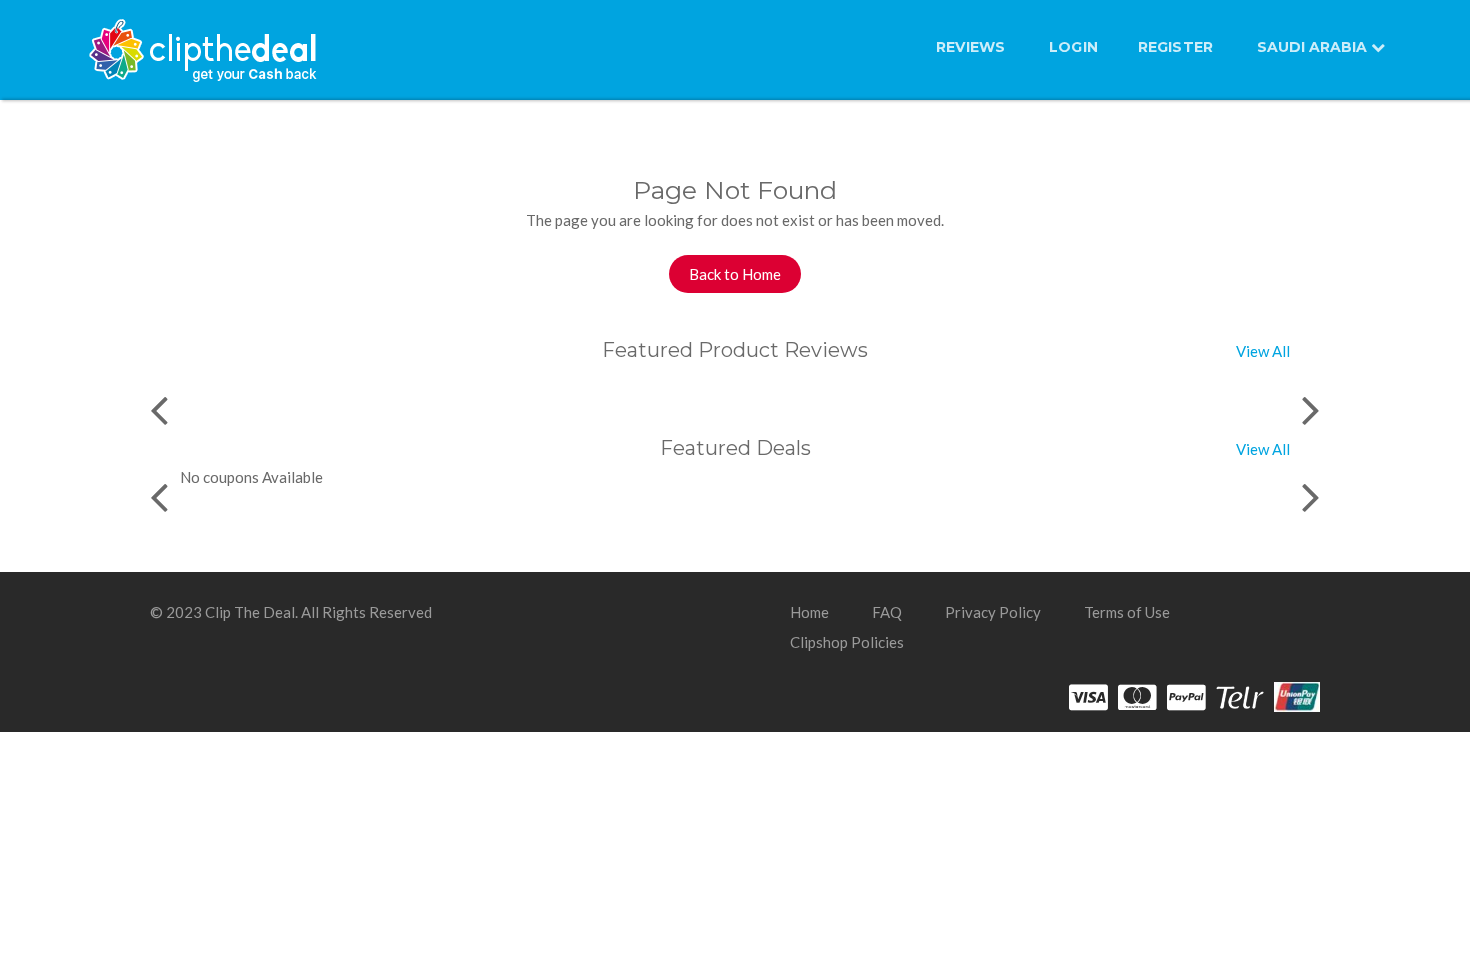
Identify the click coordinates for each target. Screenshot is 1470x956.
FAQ (887, 612)
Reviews (970, 47)
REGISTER (1175, 47)
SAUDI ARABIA (1314, 47)
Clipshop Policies (847, 642)
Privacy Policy (993, 612)
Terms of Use (1127, 612)
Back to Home (735, 274)
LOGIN (1073, 47)
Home (809, 612)
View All (1263, 351)
